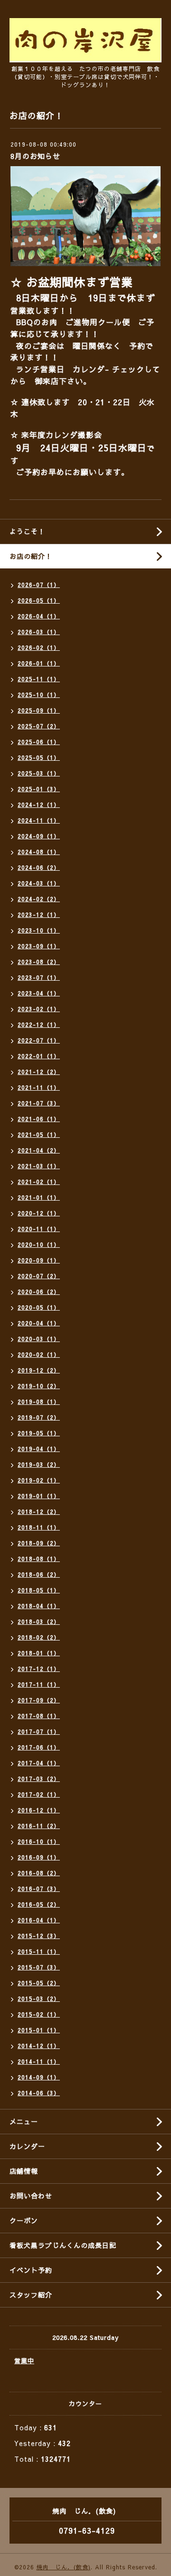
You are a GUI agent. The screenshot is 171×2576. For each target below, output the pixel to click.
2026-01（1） (39, 663)
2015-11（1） (39, 1951)
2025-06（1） (39, 742)
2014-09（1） (39, 2077)
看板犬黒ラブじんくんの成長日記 (63, 2245)
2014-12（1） (39, 2046)
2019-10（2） (39, 1386)
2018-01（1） (39, 1653)
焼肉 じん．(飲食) (64, 2567)
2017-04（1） (39, 1763)
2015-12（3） (39, 1936)
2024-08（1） (39, 852)
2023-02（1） (39, 1009)
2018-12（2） (39, 1512)
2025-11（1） (39, 679)
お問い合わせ (31, 2196)
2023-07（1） (39, 977)
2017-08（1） (39, 1716)
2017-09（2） (39, 1700)
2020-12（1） (39, 1213)
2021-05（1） (39, 1134)
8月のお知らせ (35, 156)
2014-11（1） (39, 2061)
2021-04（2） (39, 1150)
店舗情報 (24, 2171)
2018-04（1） (39, 1606)
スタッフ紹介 (31, 2295)
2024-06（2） (39, 867)
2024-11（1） (39, 820)
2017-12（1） (39, 1669)
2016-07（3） (39, 1889)
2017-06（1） (39, 1747)
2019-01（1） (39, 1496)
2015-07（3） (39, 1967)
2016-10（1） (39, 1841)
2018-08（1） (39, 1559)
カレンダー (27, 2146)
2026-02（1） (39, 647)
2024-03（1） (39, 883)
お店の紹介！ (31, 556)
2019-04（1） (39, 1449)
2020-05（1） (39, 1307)
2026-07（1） (39, 585)
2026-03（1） (39, 632)
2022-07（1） (39, 1040)
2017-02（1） (39, 1794)
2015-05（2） (39, 1983)
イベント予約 (31, 2270)
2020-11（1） (39, 1229)
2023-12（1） (39, 915)
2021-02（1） (39, 1182)
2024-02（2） (39, 899)
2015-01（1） (39, 2030)
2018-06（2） (39, 1574)
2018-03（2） (39, 1621)
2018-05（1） (39, 1590)
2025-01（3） (39, 789)
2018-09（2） (39, 1543)
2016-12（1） (39, 1810)
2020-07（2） (39, 1276)
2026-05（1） (39, 600)
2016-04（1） (39, 1920)
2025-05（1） (39, 757)
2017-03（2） (39, 1779)
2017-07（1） (39, 1731)
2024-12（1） (39, 805)
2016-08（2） (39, 1873)
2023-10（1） (39, 930)
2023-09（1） (39, 946)
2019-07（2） (39, 1417)
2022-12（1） (39, 1024)
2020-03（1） (39, 1339)
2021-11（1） (39, 1087)
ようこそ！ (27, 531)
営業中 (24, 2361)
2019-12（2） (39, 1370)
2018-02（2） (39, 1637)
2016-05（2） (39, 1904)
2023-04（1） (39, 993)
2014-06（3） (39, 2093)
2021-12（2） (39, 1072)
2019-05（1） (39, 1433)
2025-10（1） (39, 695)
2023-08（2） (39, 962)
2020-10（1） (39, 1244)
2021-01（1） (39, 1197)
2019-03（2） (39, 1464)
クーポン (24, 2220)
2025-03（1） (39, 773)
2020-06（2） (39, 1292)
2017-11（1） (39, 1684)
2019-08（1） (39, 1402)
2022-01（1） (39, 1056)
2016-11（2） (39, 1826)
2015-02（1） (39, 2014)
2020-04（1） (39, 1323)
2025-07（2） (39, 726)
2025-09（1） (39, 710)
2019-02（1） (39, 1480)
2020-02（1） (39, 1354)
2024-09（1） (39, 836)
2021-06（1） (39, 1119)
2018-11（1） (39, 1527)
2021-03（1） (39, 1166)
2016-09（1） (39, 1857)
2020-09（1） (39, 1260)
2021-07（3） (39, 1103)
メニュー (24, 2121)
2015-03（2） (39, 1999)
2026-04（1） (39, 616)
